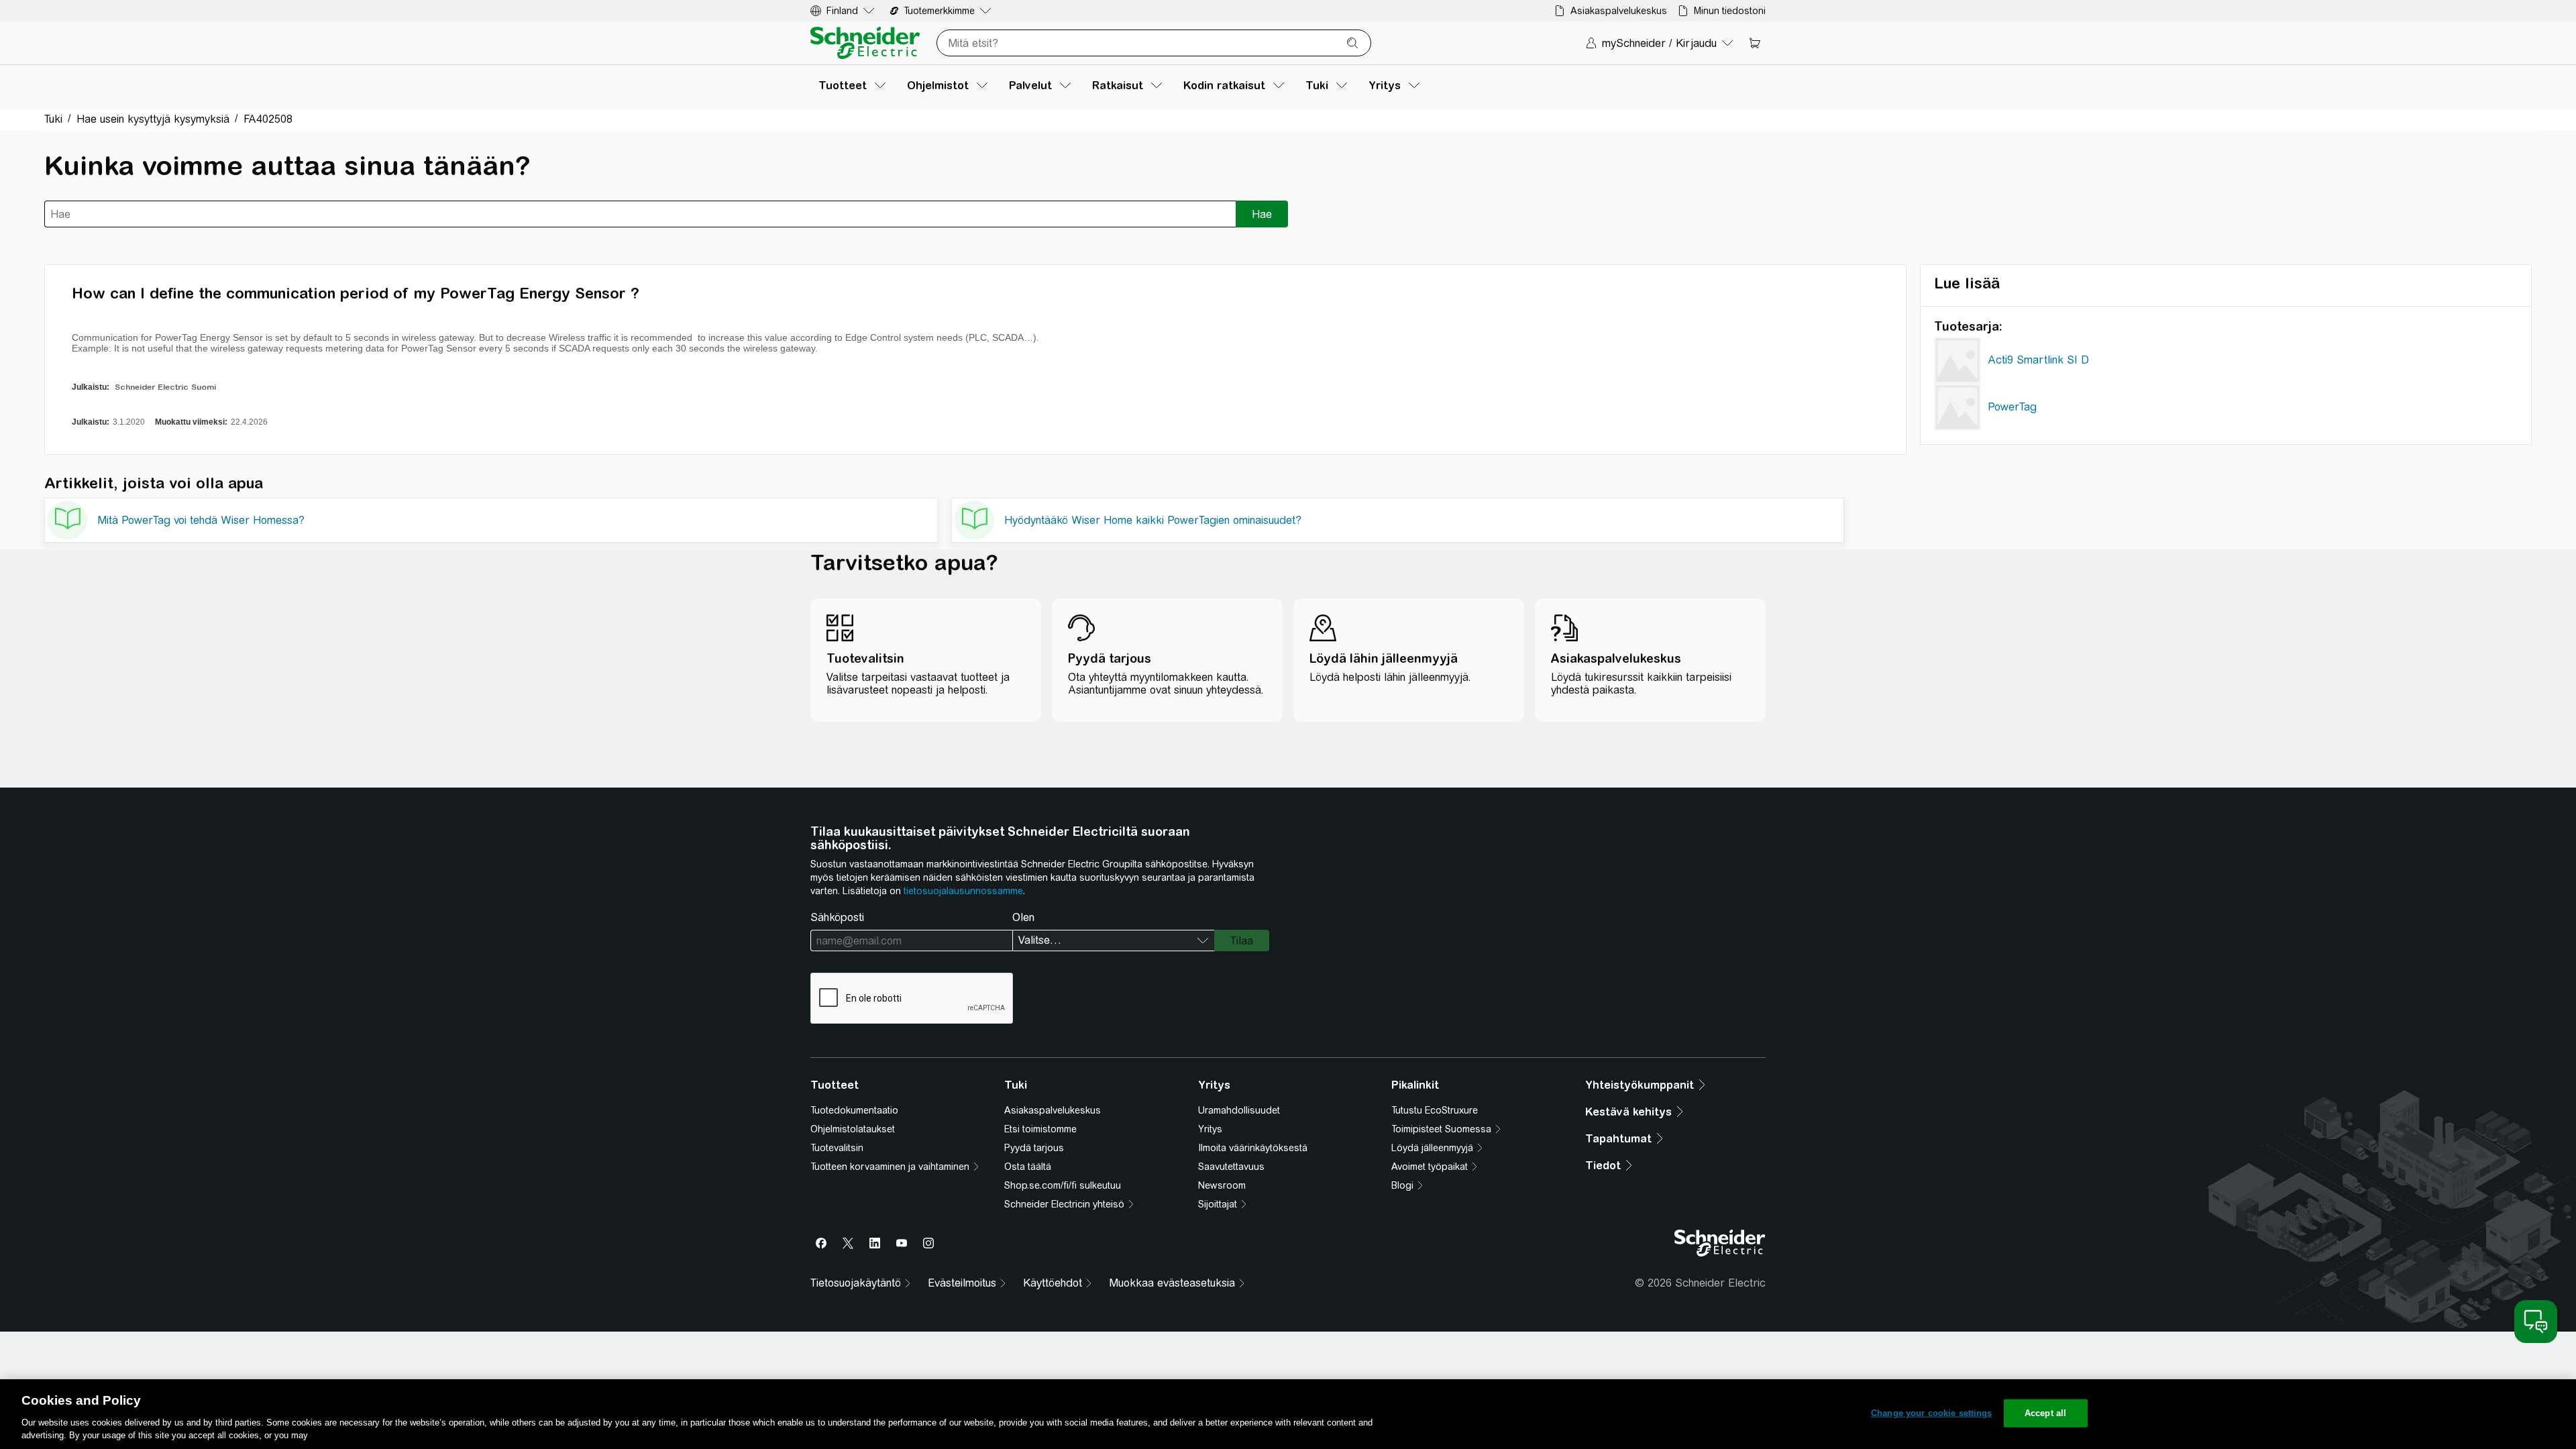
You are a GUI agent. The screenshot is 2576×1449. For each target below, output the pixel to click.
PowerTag (2012, 407)
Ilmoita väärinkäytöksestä (1253, 1148)
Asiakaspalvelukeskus (1053, 1110)
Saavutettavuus (1231, 1167)
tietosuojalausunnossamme (963, 891)
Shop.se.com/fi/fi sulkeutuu (1063, 1185)
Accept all (2045, 1413)
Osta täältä (1028, 1167)
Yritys (1210, 1129)
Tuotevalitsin (837, 1148)
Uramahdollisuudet (1239, 1110)
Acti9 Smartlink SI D (2038, 360)
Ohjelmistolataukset (853, 1129)
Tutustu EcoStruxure (1435, 1110)
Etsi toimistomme (1040, 1129)
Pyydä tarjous (1034, 1148)
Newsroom (1222, 1185)
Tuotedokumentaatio (854, 1110)
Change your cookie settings (1932, 1413)
